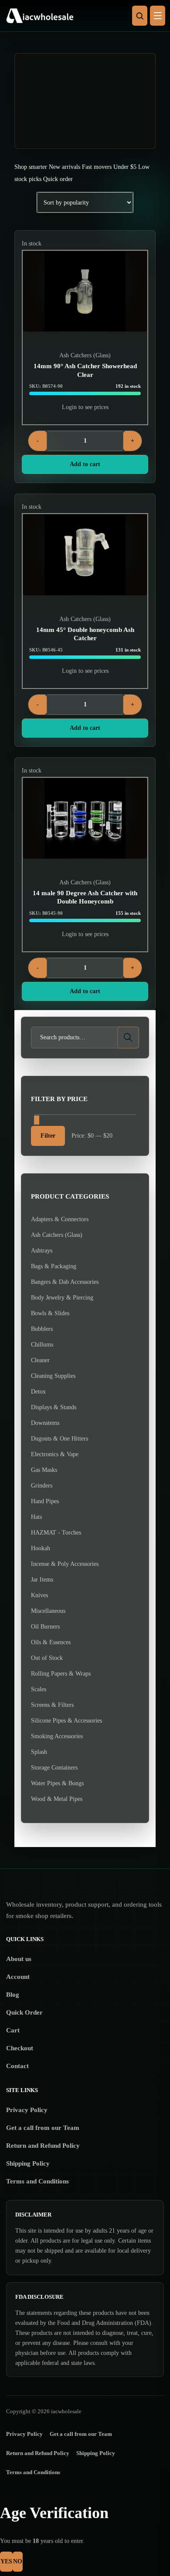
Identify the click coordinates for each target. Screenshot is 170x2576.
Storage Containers (54, 1768)
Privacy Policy (27, 2110)
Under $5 (125, 167)
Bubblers (42, 1329)
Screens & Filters (52, 1705)
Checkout (20, 2048)
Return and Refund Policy (43, 2146)
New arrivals (65, 167)
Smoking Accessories (57, 1736)
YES (6, 2561)
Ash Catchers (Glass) (85, 355)
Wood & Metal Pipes (57, 1799)
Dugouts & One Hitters (59, 1439)
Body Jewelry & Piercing (62, 1298)
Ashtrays (42, 1251)
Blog (13, 1995)
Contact (17, 2066)
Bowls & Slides (50, 1313)
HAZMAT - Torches (56, 1533)
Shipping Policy (28, 2163)
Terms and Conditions (37, 2181)
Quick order (58, 179)
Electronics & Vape (55, 1454)
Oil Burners (45, 1627)
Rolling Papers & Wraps (61, 1674)
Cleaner (40, 1360)
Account (18, 1977)
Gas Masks (44, 1470)
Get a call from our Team (43, 2128)
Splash (39, 1752)
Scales (39, 1689)
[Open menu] (158, 16)
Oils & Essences (51, 1642)
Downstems (45, 1423)
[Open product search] (140, 16)
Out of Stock (47, 1658)
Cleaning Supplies (53, 1376)
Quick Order (24, 2012)
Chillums (42, 1345)
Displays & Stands (54, 1407)
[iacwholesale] (83, 16)
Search (128, 1037)
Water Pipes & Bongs (57, 1783)
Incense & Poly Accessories (65, 1564)
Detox (38, 1392)
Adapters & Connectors (60, 1219)
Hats (36, 1517)
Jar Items (42, 1580)
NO (18, 2561)
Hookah (41, 1548)
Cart (13, 2030)
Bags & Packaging (54, 1266)
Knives (39, 1595)
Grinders (42, 1486)
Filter (48, 1136)
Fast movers (97, 167)
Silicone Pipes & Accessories (66, 1721)
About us (19, 1959)
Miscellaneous (48, 1611)
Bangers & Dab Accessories (65, 1282)
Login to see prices (85, 407)
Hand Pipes (45, 1501)
